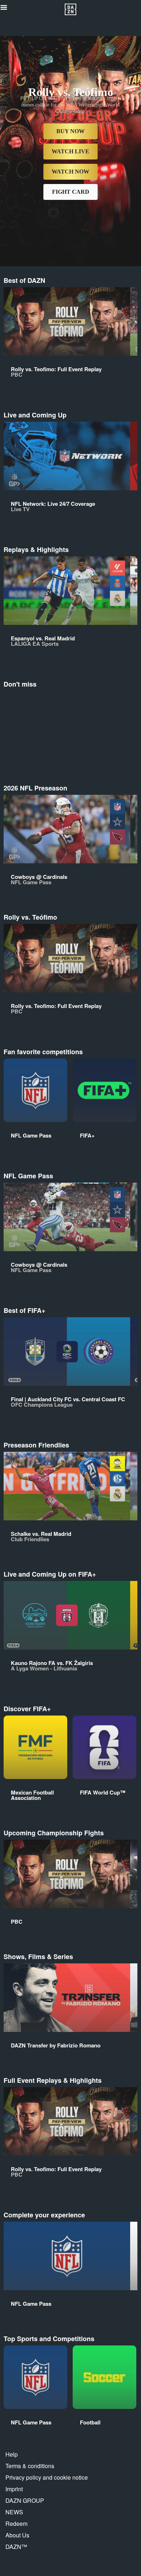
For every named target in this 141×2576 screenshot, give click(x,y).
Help (12, 2454)
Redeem (16, 2524)
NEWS (14, 2512)
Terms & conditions (30, 2466)
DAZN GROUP (25, 2500)
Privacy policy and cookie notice (47, 2477)
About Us (17, 2535)
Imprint (14, 2489)
